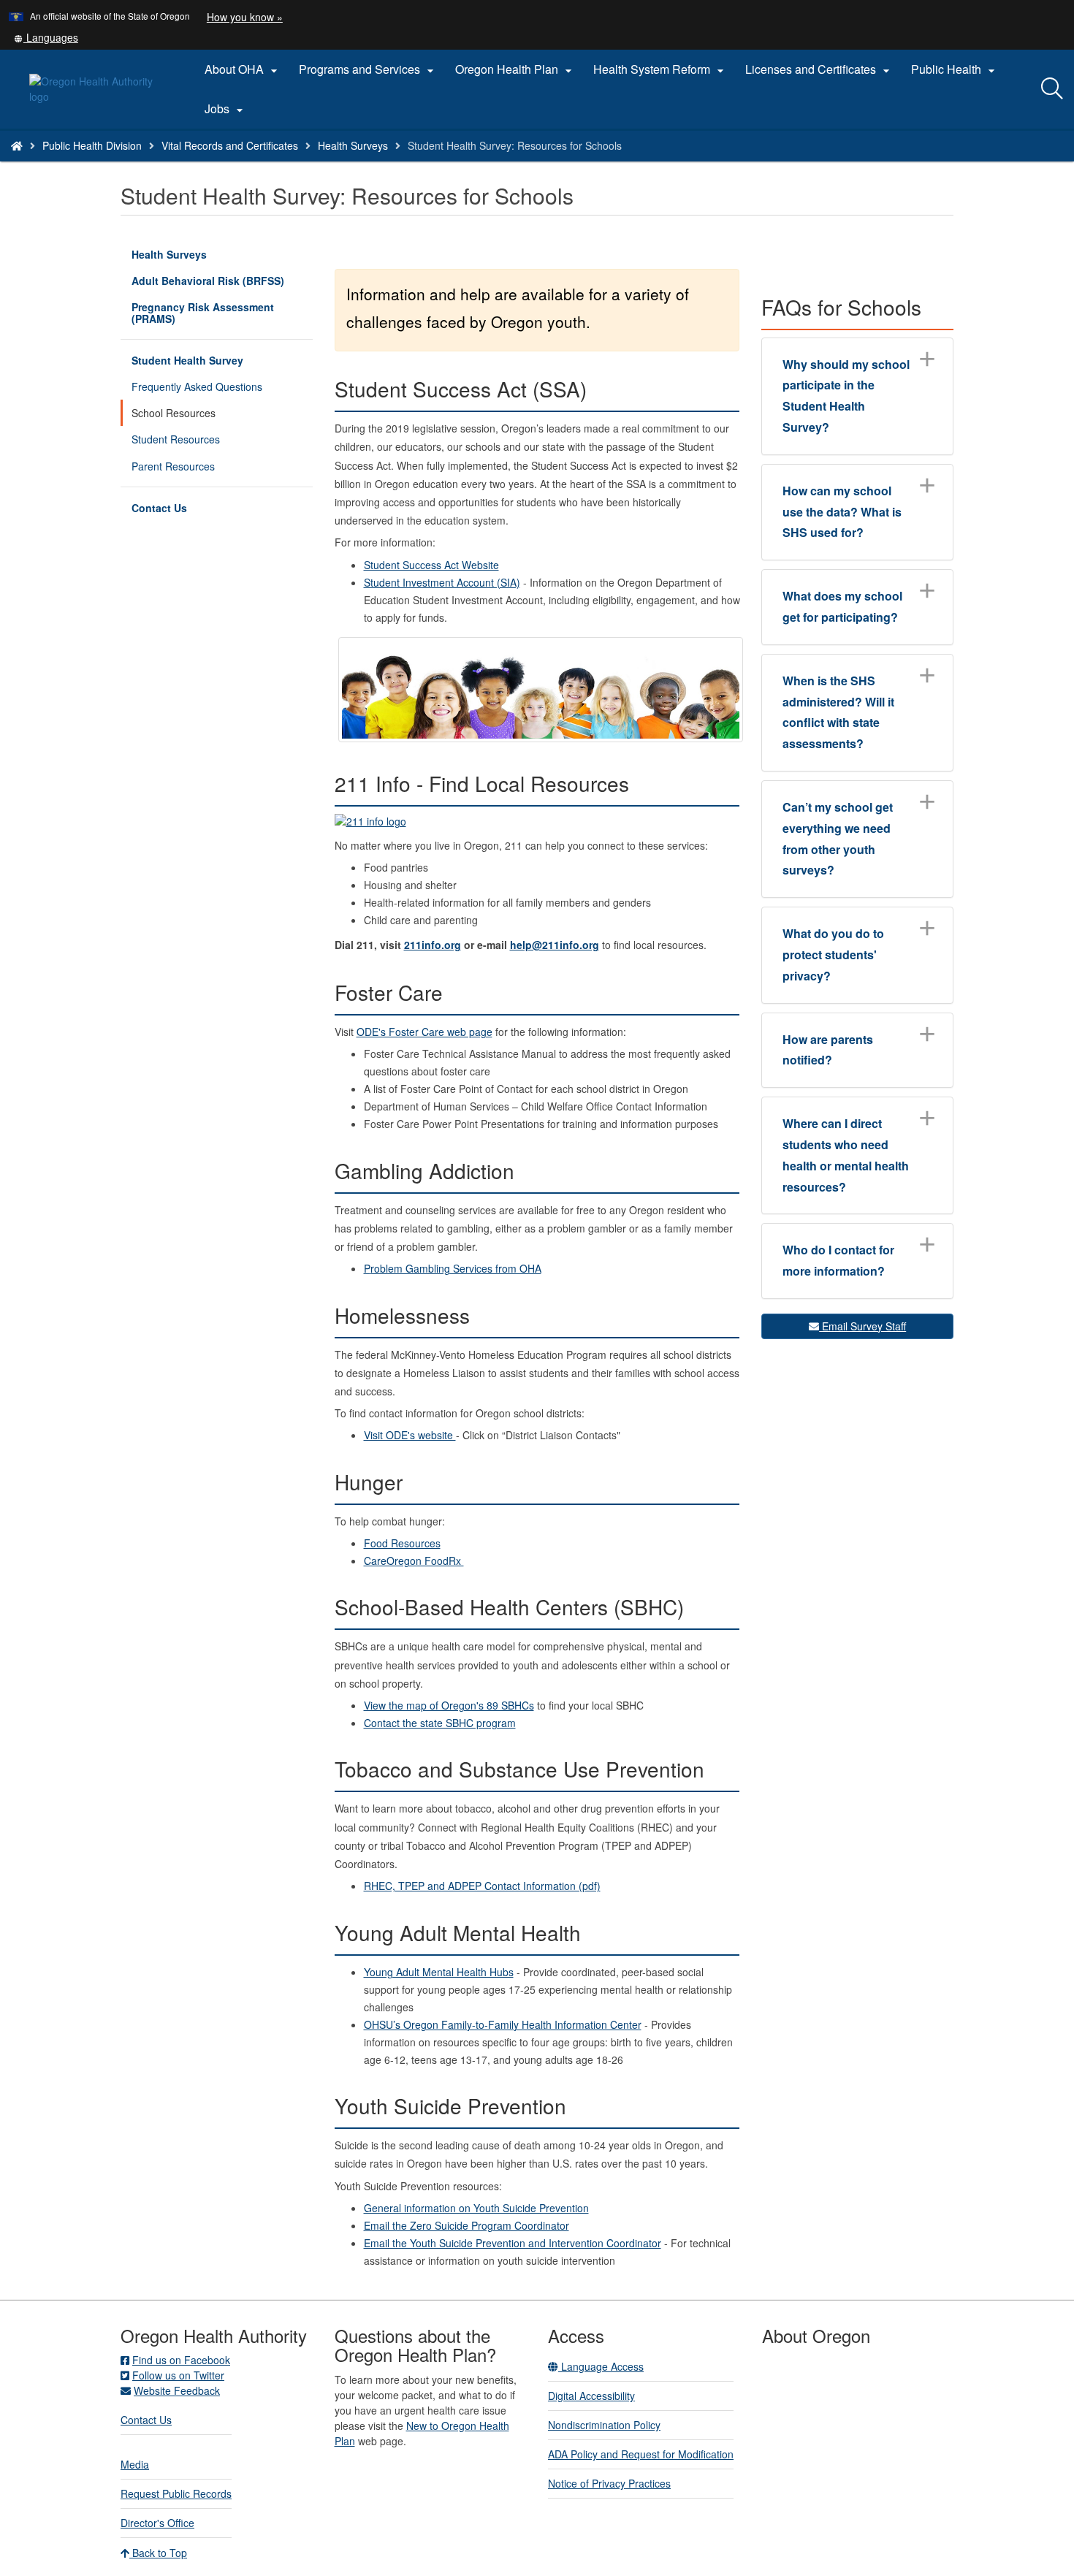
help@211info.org (555, 945)
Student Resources (176, 439)
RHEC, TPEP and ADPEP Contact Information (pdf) (482, 1886)
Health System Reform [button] (660, 69)
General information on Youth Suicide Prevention (476, 2208)
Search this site (167, 164)
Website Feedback (177, 2390)
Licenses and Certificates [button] (819, 69)
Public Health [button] (955, 69)
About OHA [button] (243, 69)
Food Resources (402, 1543)
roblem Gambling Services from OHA (453, 1268)
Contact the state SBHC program (440, 1723)
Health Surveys (353, 145)
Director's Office (157, 2523)
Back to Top (158, 2553)
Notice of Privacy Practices (609, 2483)
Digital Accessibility (591, 2396)
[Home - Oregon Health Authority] (17, 145)
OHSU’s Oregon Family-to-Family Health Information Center (503, 2024)
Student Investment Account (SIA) (442, 582)
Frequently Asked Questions (197, 386)
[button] (46, 37)
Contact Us (159, 508)
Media (135, 2464)
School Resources (174, 413)
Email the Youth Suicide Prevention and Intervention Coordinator (513, 2243)
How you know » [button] (245, 17)
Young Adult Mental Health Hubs (439, 1972)
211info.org (433, 945)
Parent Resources (173, 466)
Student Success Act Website (431, 565)
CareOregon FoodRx (414, 1561)
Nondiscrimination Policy (604, 2425)
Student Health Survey (187, 360)
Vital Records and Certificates (230, 145)
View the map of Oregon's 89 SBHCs (449, 1705)
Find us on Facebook (181, 2360)
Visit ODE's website (410, 1435)
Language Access (601, 2366)
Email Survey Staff (862, 1326)
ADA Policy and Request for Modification (641, 2454)
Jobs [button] (226, 109)
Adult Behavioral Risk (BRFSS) (208, 281)
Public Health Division (92, 145)
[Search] (1052, 89)
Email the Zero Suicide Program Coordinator (466, 2225)
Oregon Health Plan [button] (515, 69)
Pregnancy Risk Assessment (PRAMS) (203, 313)
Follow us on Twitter (178, 2375)
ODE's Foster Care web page (424, 1032)
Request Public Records (176, 2493)
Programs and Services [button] (368, 69)
